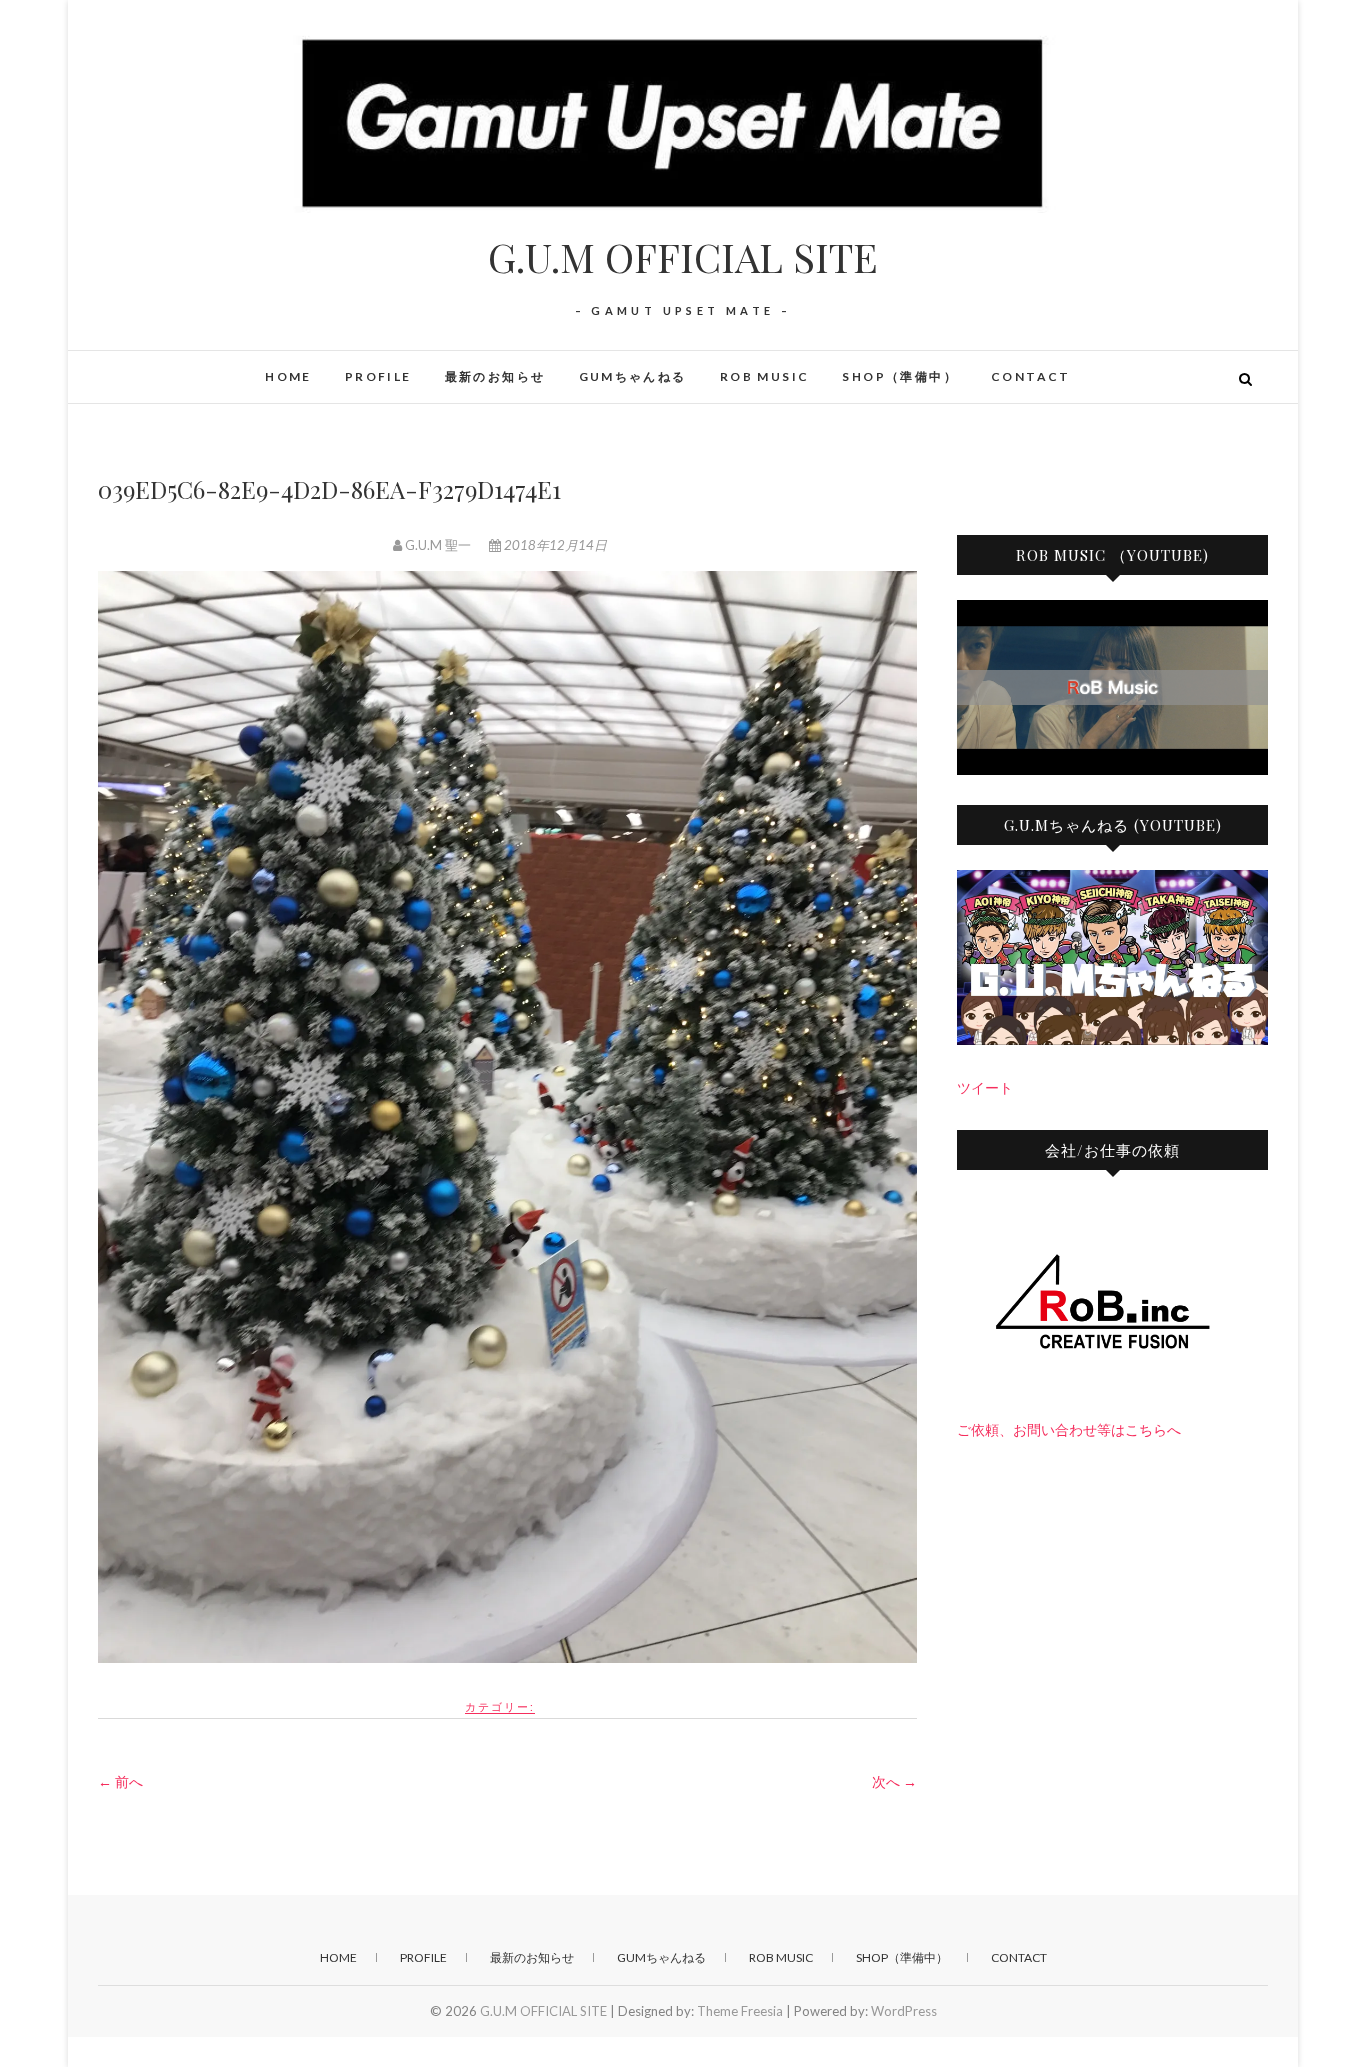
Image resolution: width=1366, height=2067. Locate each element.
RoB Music (765, 376)
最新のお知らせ (495, 376)
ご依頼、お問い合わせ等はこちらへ (1069, 1429)
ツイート (985, 1087)
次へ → (894, 1781)
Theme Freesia (740, 2011)
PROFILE (378, 376)
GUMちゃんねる (633, 376)
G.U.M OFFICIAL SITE (683, 257)
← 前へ (120, 1781)
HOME (288, 376)
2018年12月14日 (554, 545)
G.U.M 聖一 (438, 545)
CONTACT (1031, 376)
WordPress (904, 2011)
